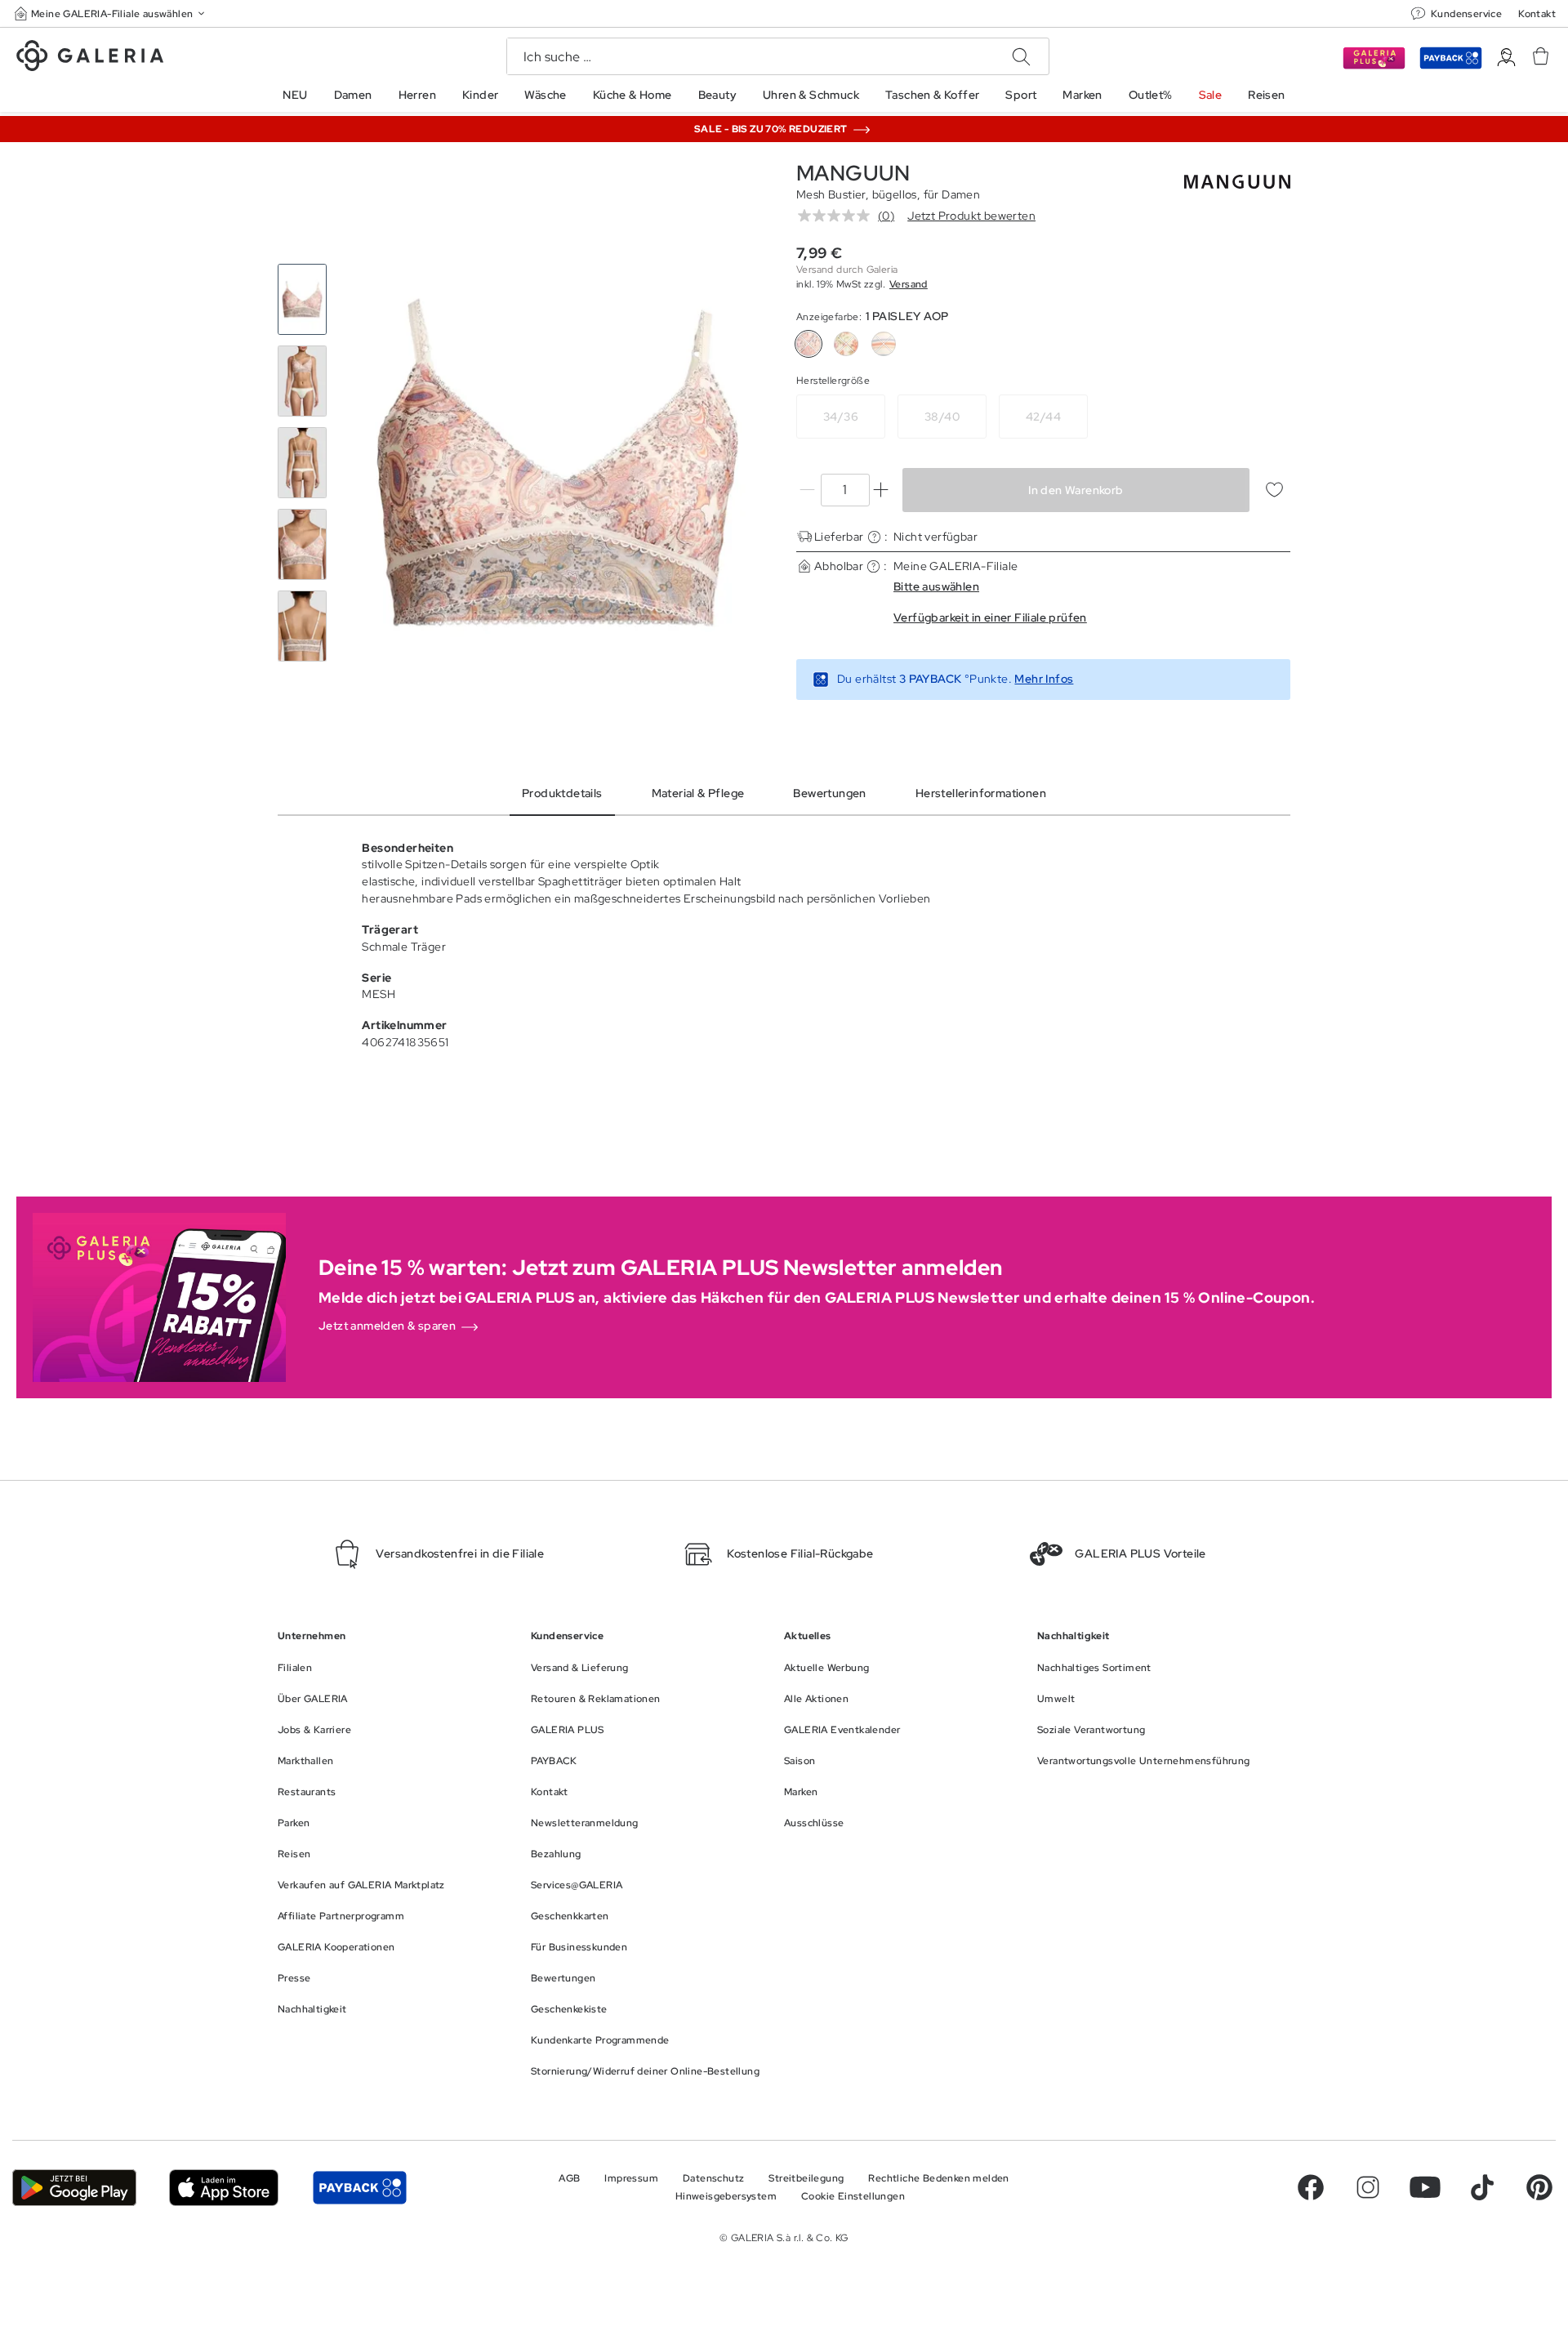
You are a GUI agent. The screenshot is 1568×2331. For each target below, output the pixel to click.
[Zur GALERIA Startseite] (90, 58)
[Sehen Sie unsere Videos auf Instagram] (1368, 2187)
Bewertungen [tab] (829, 793)
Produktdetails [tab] (562, 793)
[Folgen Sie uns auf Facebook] (1311, 2187)
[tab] (557, 463)
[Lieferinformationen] (874, 537)
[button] (111, 13)
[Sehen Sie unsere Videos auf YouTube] (1425, 2187)
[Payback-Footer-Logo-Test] (359, 2188)
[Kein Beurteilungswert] (838, 216)
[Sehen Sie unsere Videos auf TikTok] (1482, 2187)
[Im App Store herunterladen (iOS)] (224, 2188)
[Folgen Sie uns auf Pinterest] (1539, 2187)
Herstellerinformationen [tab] (981, 793)
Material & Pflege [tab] (698, 793)
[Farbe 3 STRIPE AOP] (884, 344)
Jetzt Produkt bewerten (971, 216)
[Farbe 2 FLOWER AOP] (846, 344)
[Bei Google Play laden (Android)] (74, 2188)
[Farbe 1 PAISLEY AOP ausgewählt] (808, 344)
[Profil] (1506, 58)
